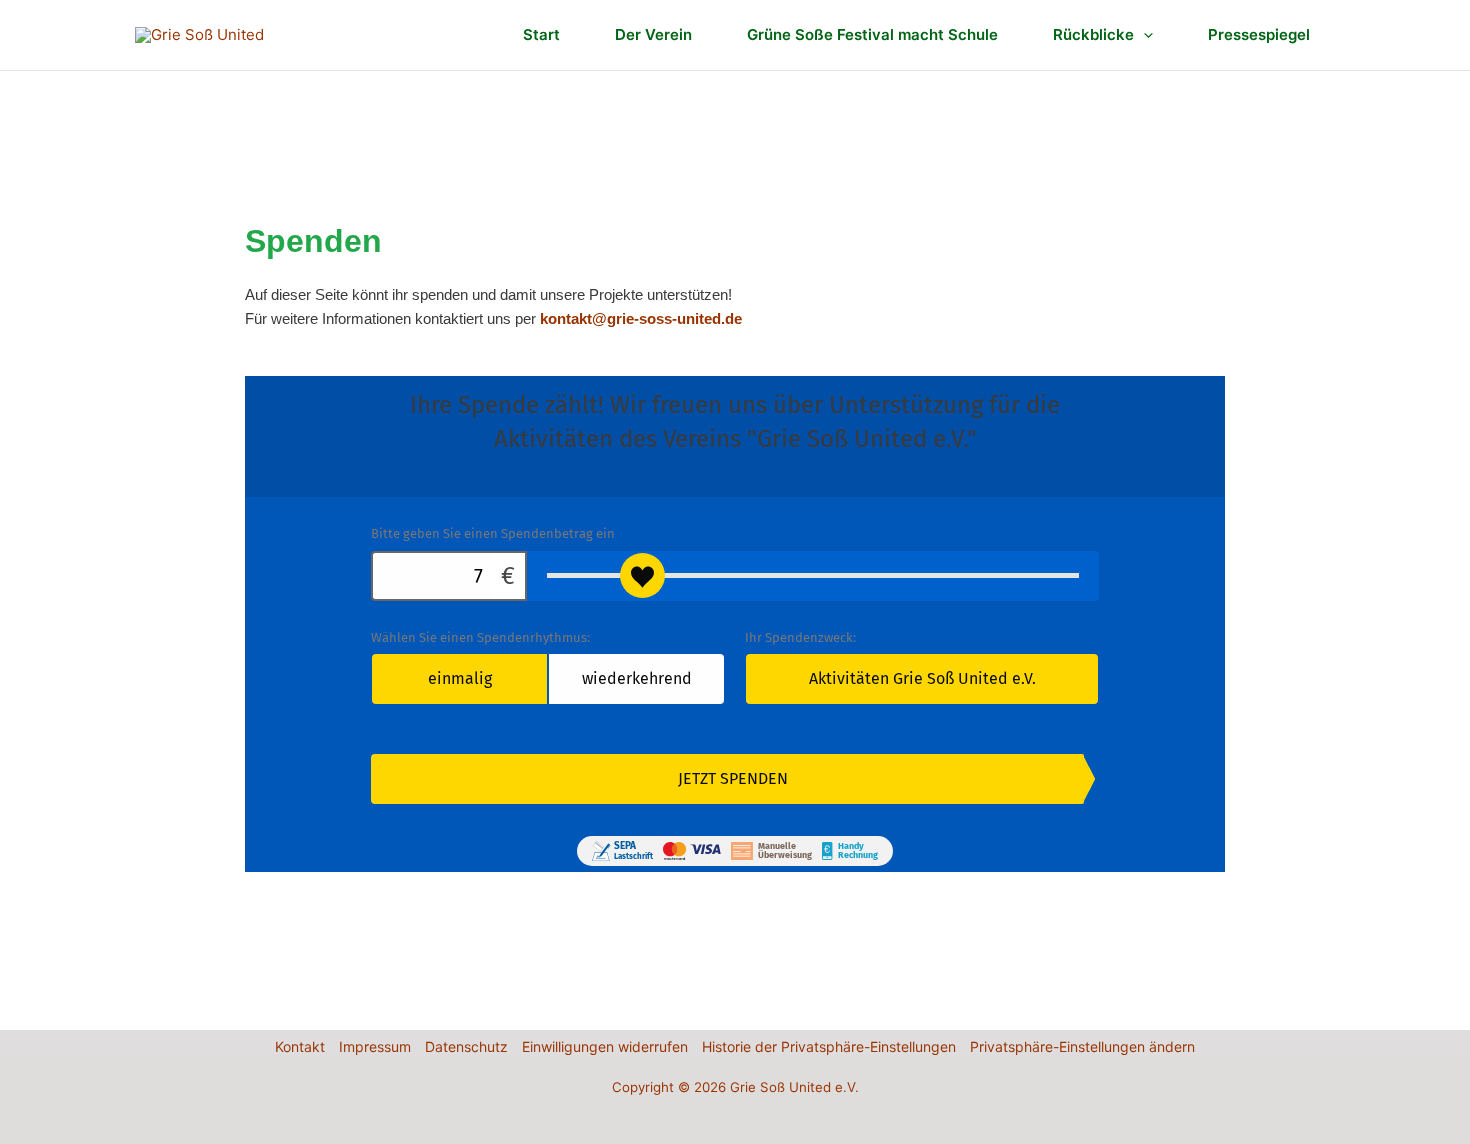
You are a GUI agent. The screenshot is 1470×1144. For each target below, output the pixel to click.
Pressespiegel (1259, 34)
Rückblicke (1093, 34)
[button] (1143, 35)
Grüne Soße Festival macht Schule (872, 34)
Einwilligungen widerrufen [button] (605, 1046)
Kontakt (300, 1046)
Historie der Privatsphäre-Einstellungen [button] (829, 1046)
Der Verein (653, 34)
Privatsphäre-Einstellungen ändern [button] (1082, 1046)
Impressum (375, 1046)
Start (541, 34)
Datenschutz (466, 1046)
